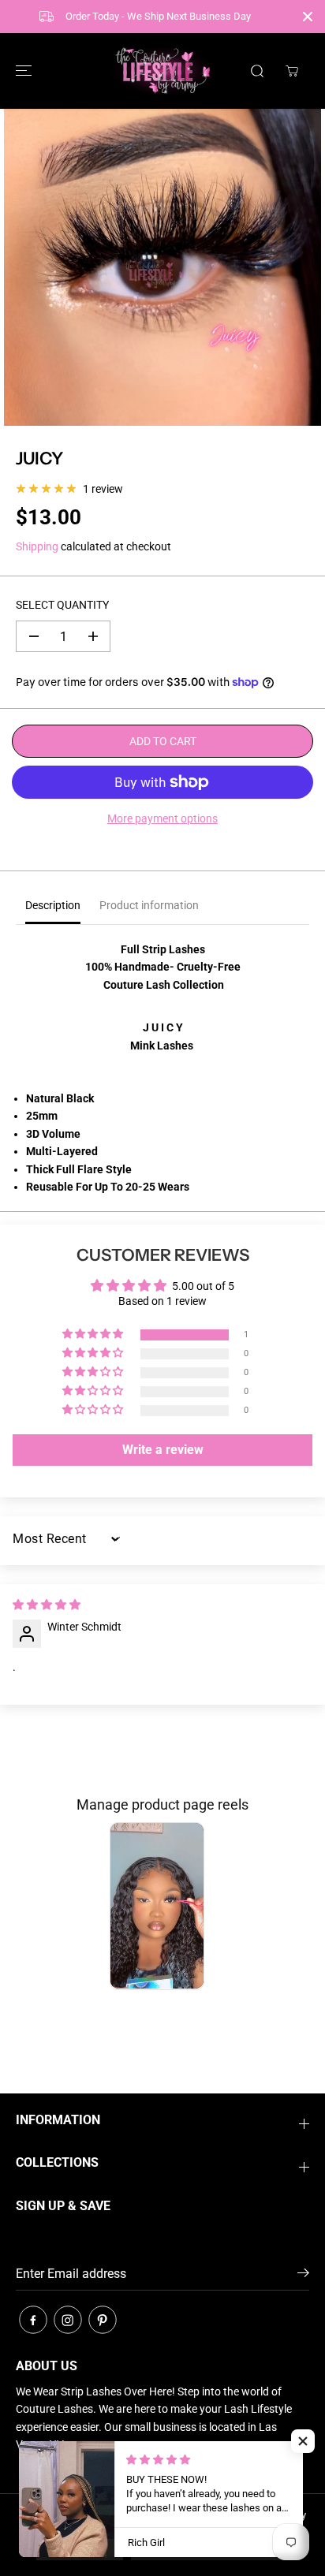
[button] (21, 71)
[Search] (257, 71)
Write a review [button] (163, 1450)
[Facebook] (33, 2320)
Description (53, 905)
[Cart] (292, 71)
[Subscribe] (303, 2276)
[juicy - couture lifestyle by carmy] (162, 267)
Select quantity (62, 605)
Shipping (37, 546)
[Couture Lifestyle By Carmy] (162, 71)
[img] (47, 1605)
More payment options (162, 818)
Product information (149, 905)
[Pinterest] (103, 2320)
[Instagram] (68, 2320)
